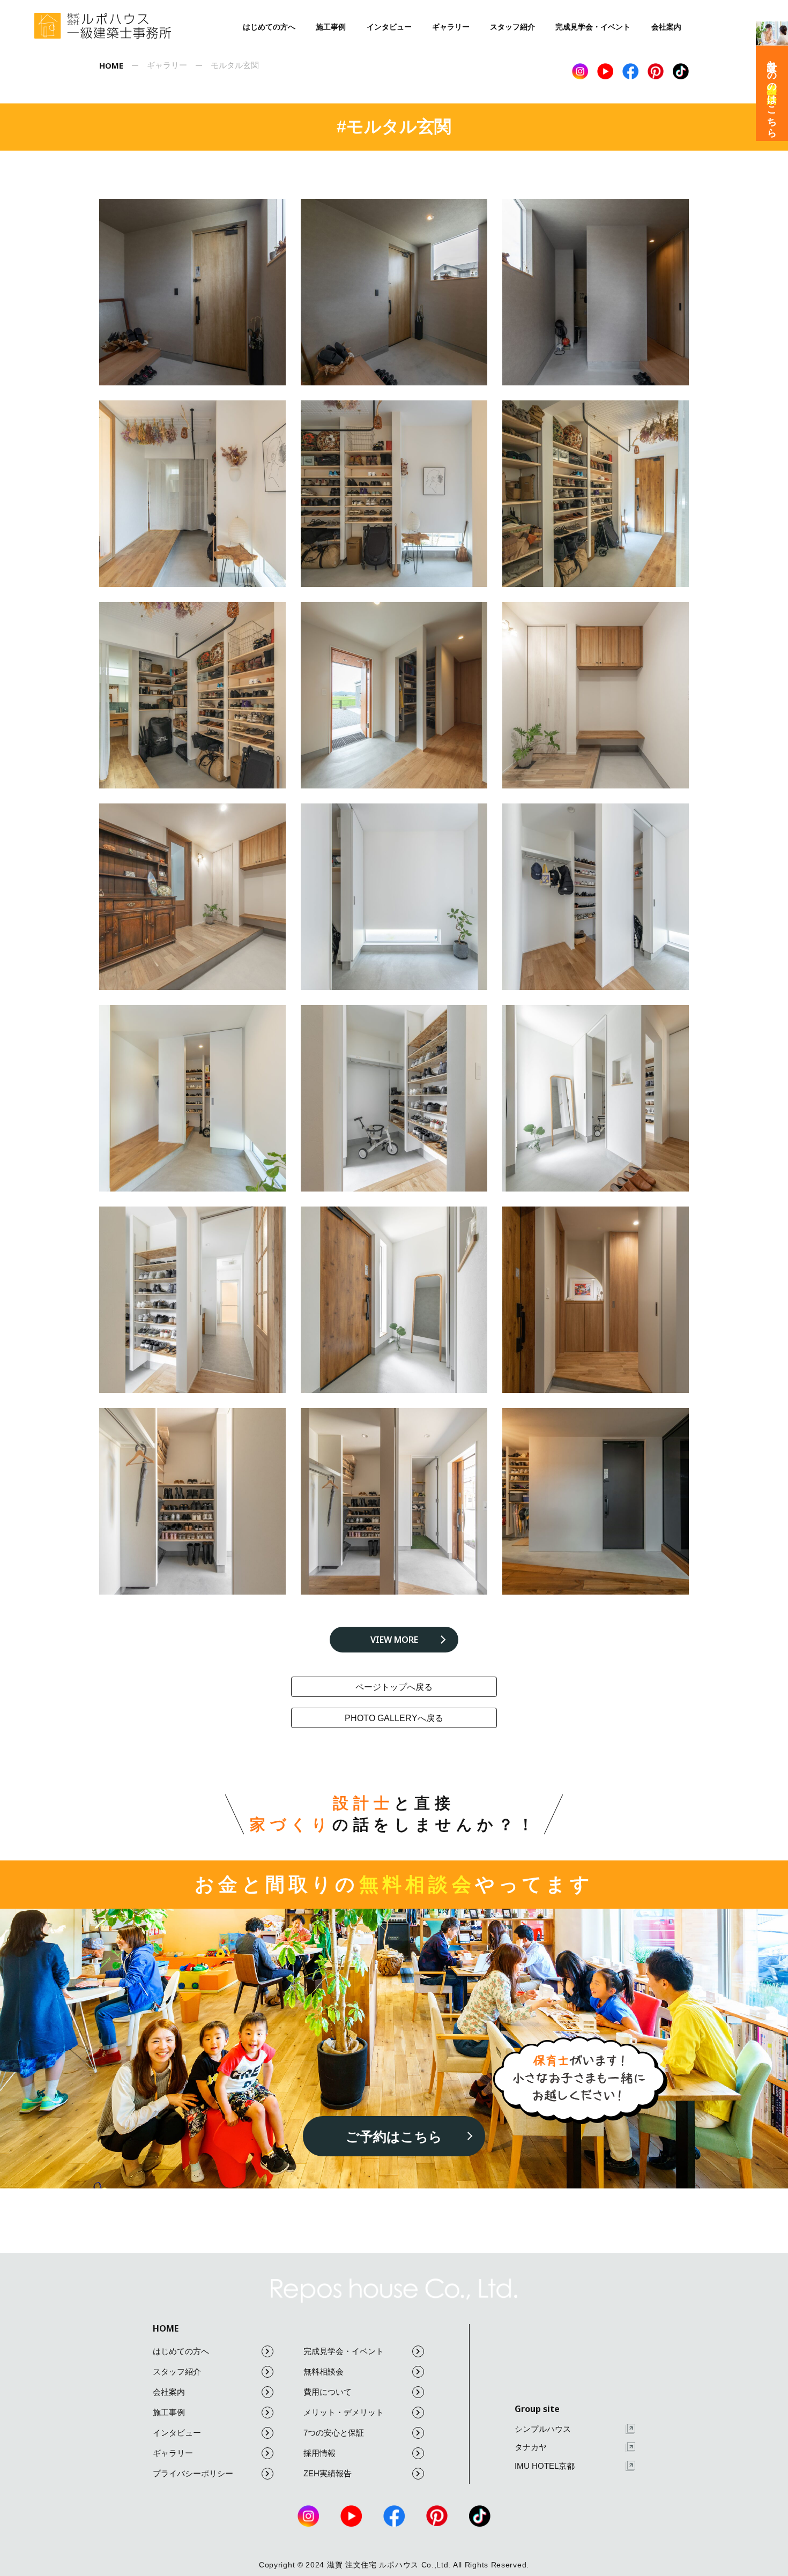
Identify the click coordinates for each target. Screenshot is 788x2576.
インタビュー (389, 27)
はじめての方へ (269, 27)
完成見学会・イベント (593, 27)
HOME (166, 2328)
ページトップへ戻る (394, 1687)
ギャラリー (451, 27)
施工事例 (331, 27)
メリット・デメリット (344, 2412)
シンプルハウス (543, 2429)
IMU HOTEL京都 (545, 2466)
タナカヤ (531, 2447)
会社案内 (666, 27)
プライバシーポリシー (193, 2473)
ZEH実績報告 (328, 2473)
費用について (328, 2392)
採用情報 (319, 2453)
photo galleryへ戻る (394, 1718)
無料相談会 (324, 2372)
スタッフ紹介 (512, 27)
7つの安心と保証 (334, 2433)
